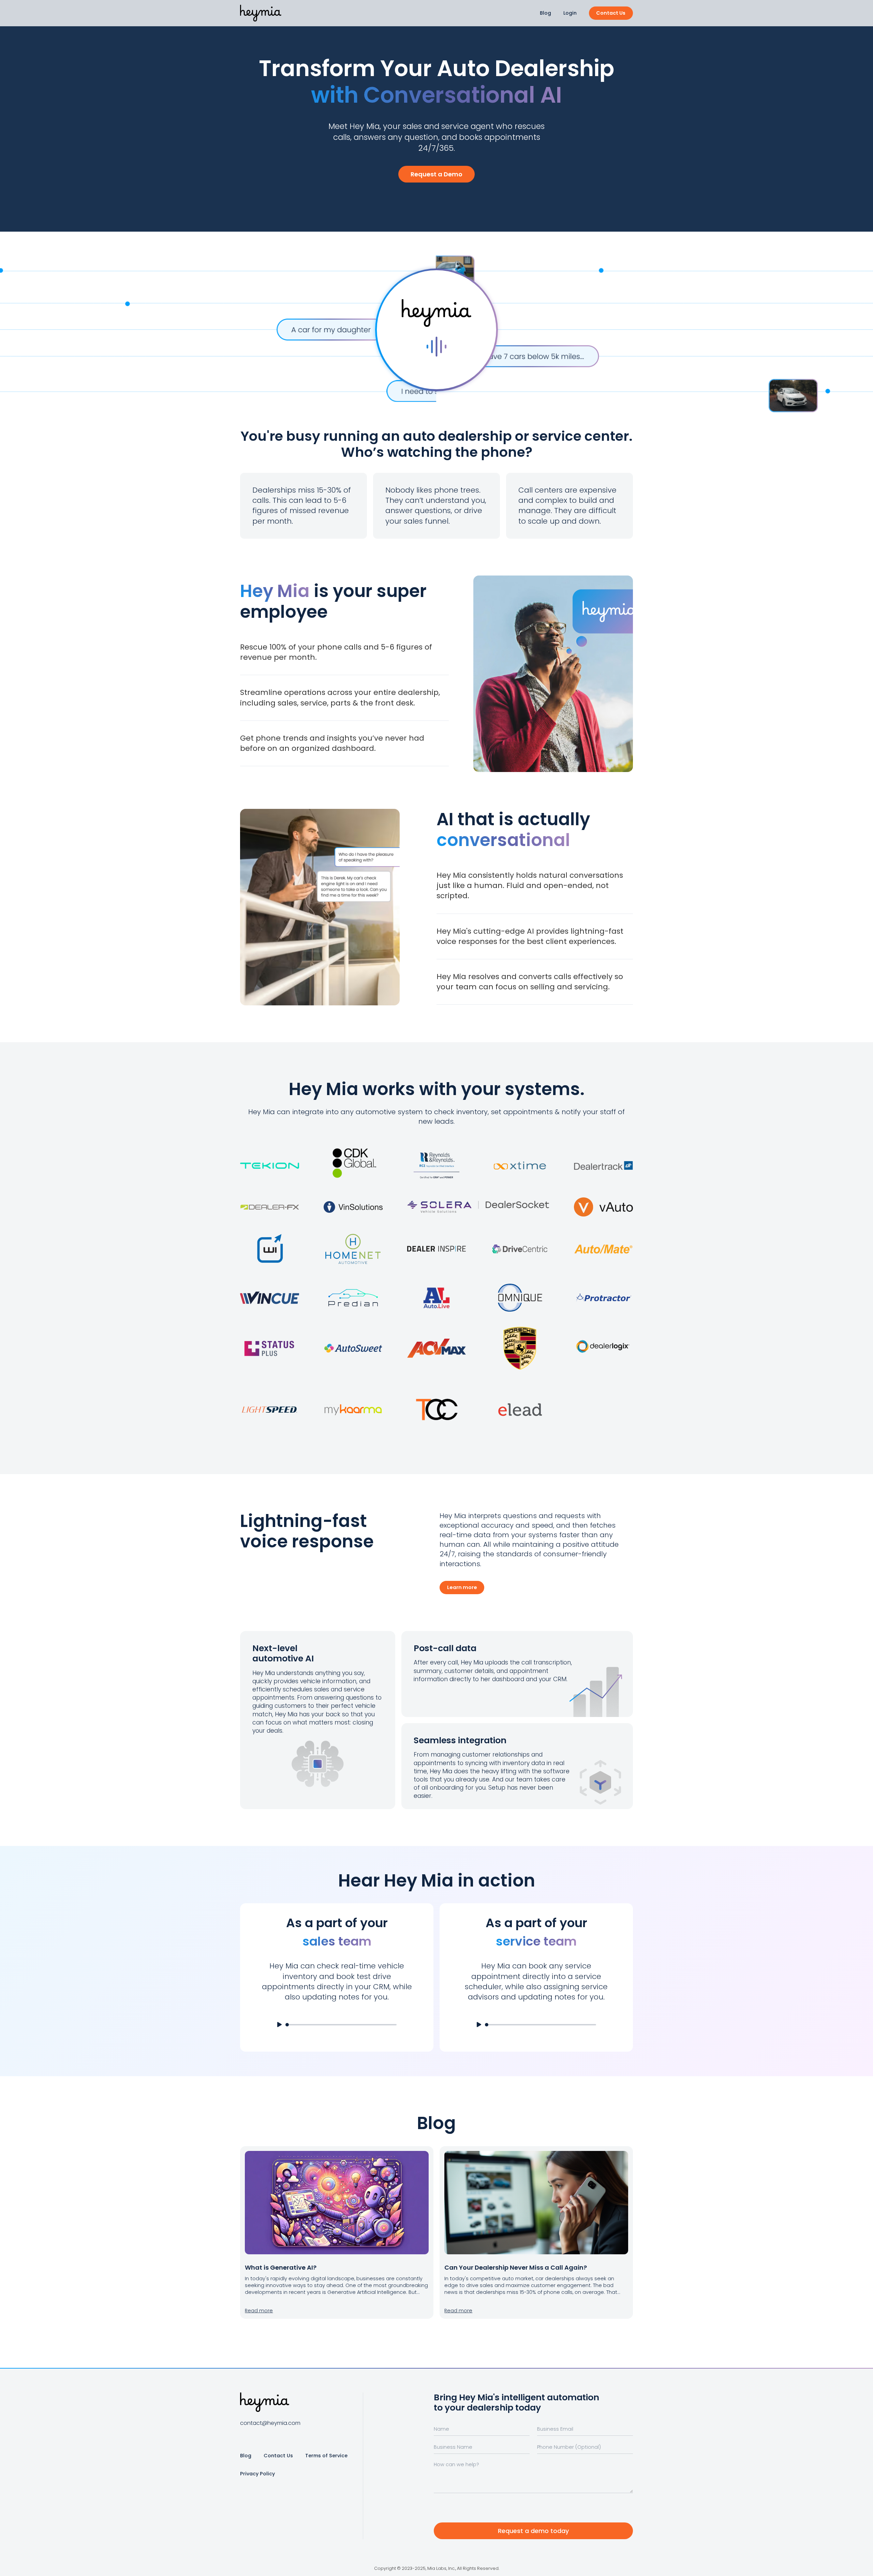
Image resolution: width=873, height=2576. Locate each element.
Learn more (462, 1587)
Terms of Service (326, 2456)
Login (570, 13)
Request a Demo (436, 174)
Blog (545, 13)
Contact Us (611, 13)
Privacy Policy (257, 2474)
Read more (259, 2311)
